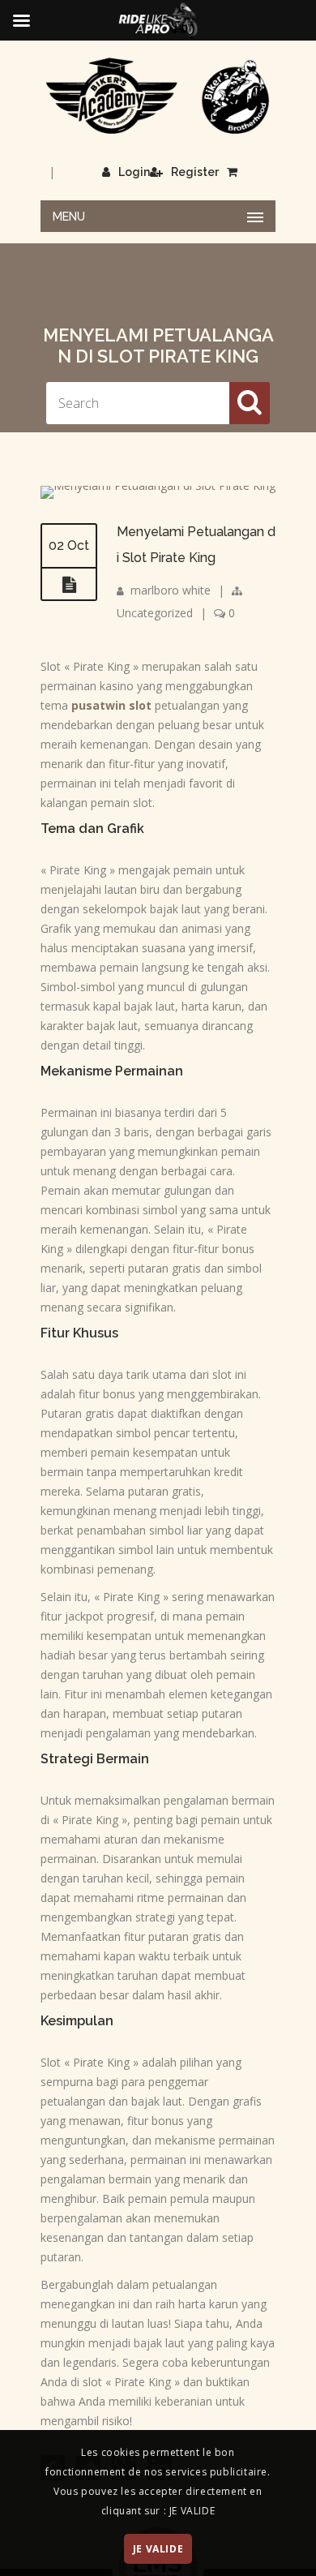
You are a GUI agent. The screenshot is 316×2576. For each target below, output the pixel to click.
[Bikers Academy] (158, 96)
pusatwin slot (111, 705)
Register (195, 172)
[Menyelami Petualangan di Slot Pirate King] (158, 485)
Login (134, 172)
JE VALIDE (158, 2549)
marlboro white (171, 590)
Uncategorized (155, 613)
